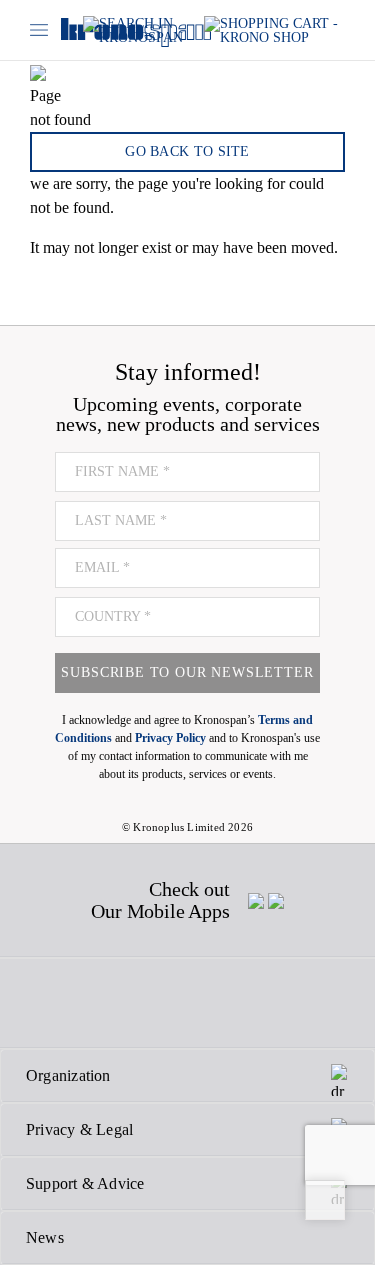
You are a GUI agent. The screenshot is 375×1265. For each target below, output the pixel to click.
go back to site (187, 151)
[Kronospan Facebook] (44, 1003)
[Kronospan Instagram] (138, 1003)
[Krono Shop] (274, 30)
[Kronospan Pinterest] (186, 1003)
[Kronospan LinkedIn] (282, 1003)
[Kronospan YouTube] (233, 1003)
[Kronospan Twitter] (89, 1003)
